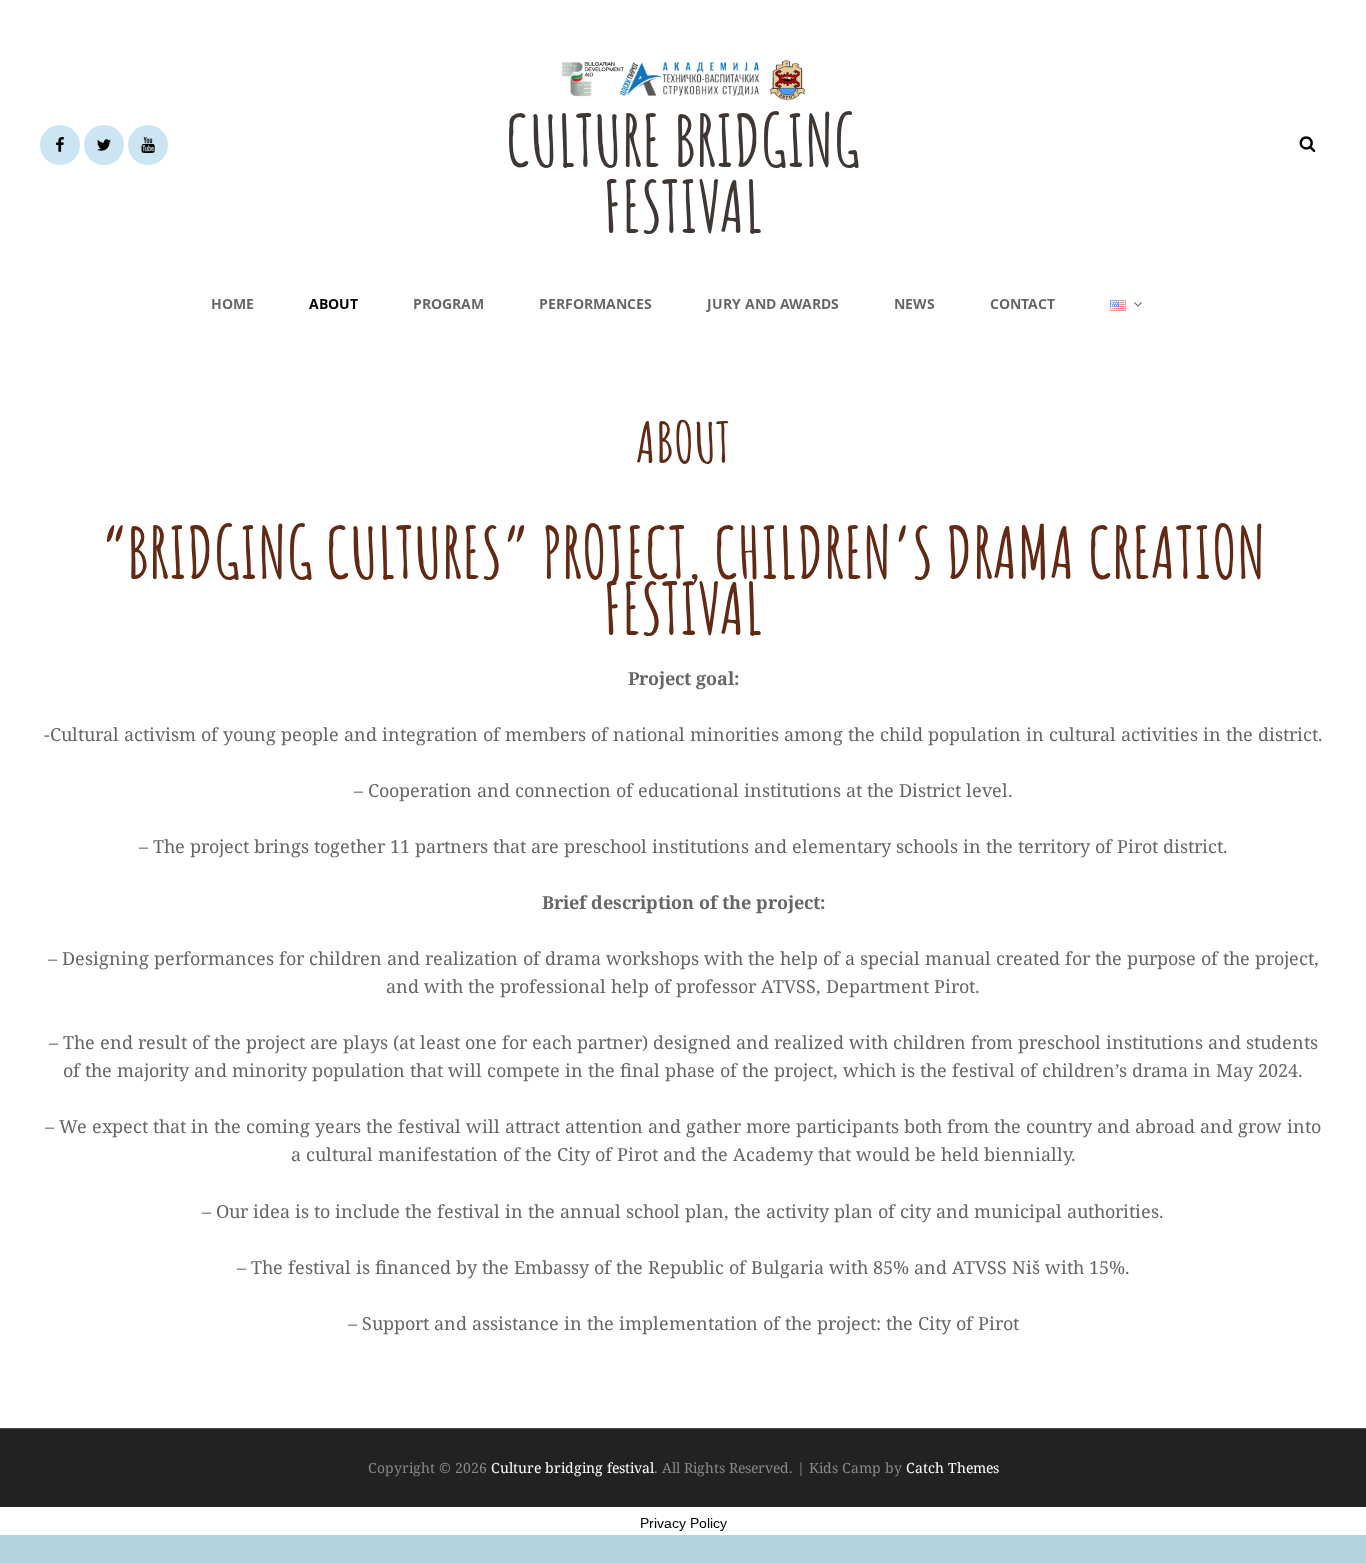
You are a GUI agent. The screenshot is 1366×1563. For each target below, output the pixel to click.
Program (448, 303)
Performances (595, 303)
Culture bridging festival (683, 173)
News (914, 303)
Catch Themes (952, 1467)
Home (232, 303)
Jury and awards (773, 303)
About (333, 303)
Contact (1022, 303)
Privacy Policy (683, 1523)
